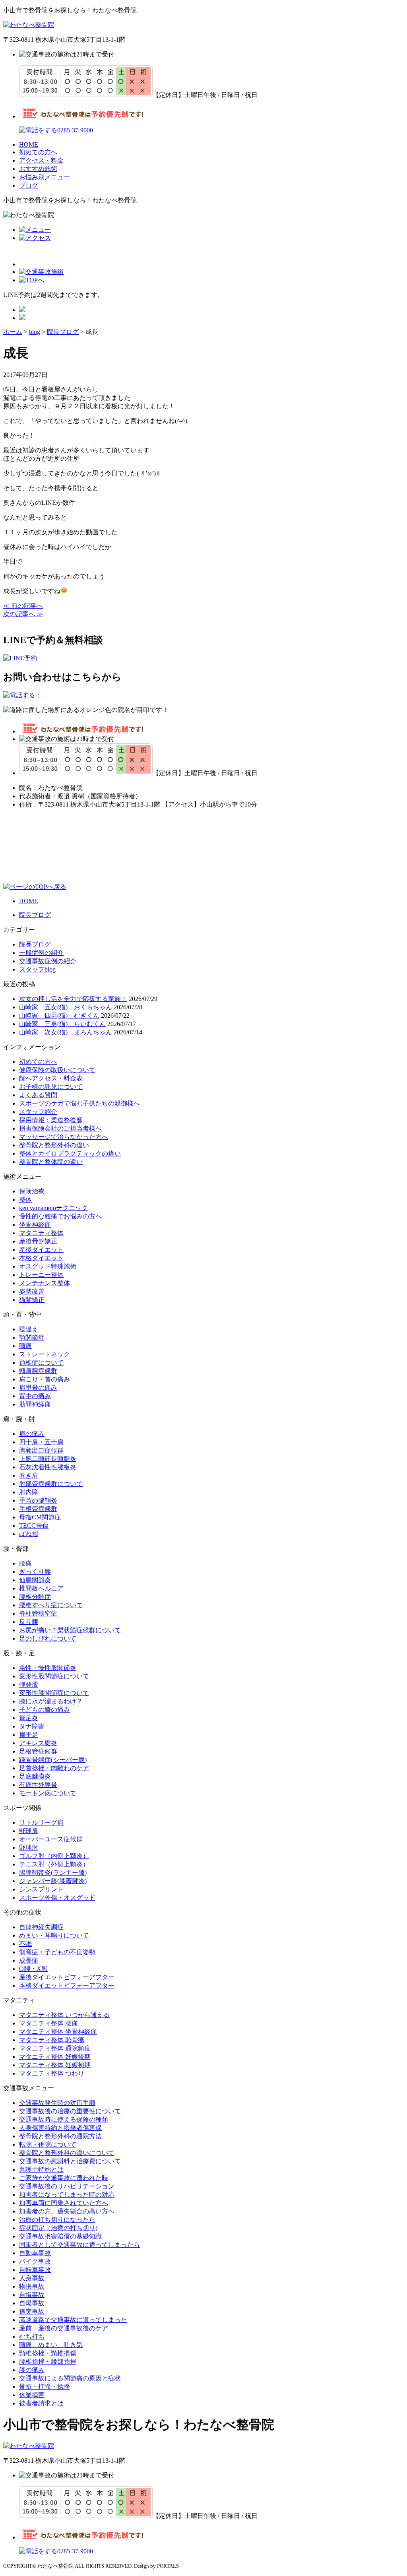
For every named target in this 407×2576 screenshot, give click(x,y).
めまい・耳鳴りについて (54, 1935)
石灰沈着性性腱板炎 (48, 1467)
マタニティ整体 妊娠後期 (55, 2057)
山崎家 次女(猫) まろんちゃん (66, 1032)
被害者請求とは (41, 2403)
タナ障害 (32, 1726)
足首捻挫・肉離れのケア (54, 1768)
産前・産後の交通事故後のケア (64, 2328)
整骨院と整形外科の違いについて (67, 2153)
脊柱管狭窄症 (38, 1613)
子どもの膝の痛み (45, 1710)
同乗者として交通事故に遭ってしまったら (79, 2245)
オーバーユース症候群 (51, 1839)
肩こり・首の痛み (45, 1379)
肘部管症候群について (51, 1484)
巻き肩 (29, 1475)
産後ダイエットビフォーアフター (67, 1977)
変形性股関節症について (54, 1676)
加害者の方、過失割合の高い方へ (67, 2211)
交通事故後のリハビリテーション (67, 2186)
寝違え (29, 1329)
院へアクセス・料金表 (51, 1078)
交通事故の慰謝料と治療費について (70, 2161)
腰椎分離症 (35, 1597)
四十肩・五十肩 (41, 1442)
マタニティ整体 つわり (52, 2073)
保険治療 (32, 1191)
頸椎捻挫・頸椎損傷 (48, 2353)
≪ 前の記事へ (23, 606)
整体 (25, 1200)
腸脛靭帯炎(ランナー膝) (53, 1873)
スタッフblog (37, 969)
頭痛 (25, 1346)
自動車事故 (35, 2253)
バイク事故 (35, 2261)
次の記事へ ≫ (23, 614)
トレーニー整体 (41, 1275)
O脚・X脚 (33, 1969)
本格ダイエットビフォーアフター (67, 1985)
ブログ (29, 185)
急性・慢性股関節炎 (48, 1668)
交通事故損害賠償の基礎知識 (60, 2236)
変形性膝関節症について (54, 1693)
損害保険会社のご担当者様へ (60, 1128)
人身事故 (32, 2278)
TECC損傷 (34, 1526)
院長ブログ (35, 915)
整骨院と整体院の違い (51, 1162)
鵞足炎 (29, 1718)
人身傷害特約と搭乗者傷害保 (60, 2128)
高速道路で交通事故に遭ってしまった (73, 2320)
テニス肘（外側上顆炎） (54, 1864)
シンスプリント (41, 1889)
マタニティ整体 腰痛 (48, 2023)
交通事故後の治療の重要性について (70, 2111)
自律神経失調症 (41, 1927)
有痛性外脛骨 (38, 1785)
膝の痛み (32, 2370)
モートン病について (48, 1793)
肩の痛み (32, 1434)
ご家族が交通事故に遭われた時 (64, 2178)
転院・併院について (48, 2144)
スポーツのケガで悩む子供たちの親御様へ (79, 1103)
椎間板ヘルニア (41, 1588)
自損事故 (32, 2295)
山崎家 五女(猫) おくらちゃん (66, 1007)
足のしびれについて (48, 1638)
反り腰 (29, 1622)
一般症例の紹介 (41, 953)
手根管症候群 (38, 1509)
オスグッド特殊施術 (48, 1266)
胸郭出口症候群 (41, 1450)
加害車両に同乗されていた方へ (64, 2203)
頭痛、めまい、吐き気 (51, 2345)
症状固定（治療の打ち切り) (58, 2228)
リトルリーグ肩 (41, 1822)
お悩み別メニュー (45, 177)
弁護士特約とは (41, 2170)
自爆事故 (32, 2303)
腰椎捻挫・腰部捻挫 (48, 2362)
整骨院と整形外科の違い (54, 1145)
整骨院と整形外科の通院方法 (60, 2136)
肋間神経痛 (35, 1404)
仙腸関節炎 (35, 1580)
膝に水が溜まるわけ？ (51, 1701)
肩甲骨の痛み (38, 1388)
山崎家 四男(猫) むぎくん (59, 1015)
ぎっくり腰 (35, 1572)
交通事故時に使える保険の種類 (64, 2119)
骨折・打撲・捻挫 (45, 2387)
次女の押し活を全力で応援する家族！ (73, 999)
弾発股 (29, 1685)
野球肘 (29, 1848)
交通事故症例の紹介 (48, 961)
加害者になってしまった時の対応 (67, 2195)
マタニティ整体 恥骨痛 (52, 2040)
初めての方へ (38, 152)
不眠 (25, 1944)
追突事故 (32, 2311)
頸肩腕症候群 (38, 1371)
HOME (29, 145)
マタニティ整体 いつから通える (64, 2015)
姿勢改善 (32, 1291)
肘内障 (29, 1492)
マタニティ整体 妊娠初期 (55, 2065)
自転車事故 (35, 2270)
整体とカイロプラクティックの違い (70, 1153)
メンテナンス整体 (45, 1283)
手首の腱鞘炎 (38, 1500)
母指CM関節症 (40, 1517)
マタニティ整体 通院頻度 (55, 2048)
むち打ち (32, 2336)
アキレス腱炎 (38, 1743)
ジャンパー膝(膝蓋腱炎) (53, 1881)
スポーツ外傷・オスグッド (57, 1898)
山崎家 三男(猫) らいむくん (62, 1024)
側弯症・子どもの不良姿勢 (57, 1952)
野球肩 (29, 1831)
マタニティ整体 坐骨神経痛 (58, 2032)
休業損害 (32, 2395)
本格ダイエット (41, 1258)
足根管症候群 (38, 1751)
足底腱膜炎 (35, 1776)
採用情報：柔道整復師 (51, 1120)
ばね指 (29, 1534)
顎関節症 (32, 1337)
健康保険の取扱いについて (57, 1070)
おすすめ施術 (38, 169)
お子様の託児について (51, 1087)
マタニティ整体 (41, 1233)
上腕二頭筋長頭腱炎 (48, 1459)
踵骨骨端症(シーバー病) (53, 1760)
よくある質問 (38, 1095)
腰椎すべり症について (51, 1605)
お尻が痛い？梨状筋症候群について (70, 1630)
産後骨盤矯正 (38, 1241)
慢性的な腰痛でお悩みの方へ (60, 1216)
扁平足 (29, 1735)
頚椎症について (41, 1363)
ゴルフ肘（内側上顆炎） (54, 1856)
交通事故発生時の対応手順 (57, 2103)
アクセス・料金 (41, 160)
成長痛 (29, 1960)
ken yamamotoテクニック (53, 1208)
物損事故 (32, 2286)
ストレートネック (45, 1354)
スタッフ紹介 (38, 1112)
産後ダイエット (41, 1250)
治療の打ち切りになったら (57, 2220)
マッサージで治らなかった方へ (64, 1137)
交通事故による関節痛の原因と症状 (70, 2378)
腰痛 (25, 1563)
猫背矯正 (32, 1300)
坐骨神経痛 (35, 1225)
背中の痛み (35, 1396)
